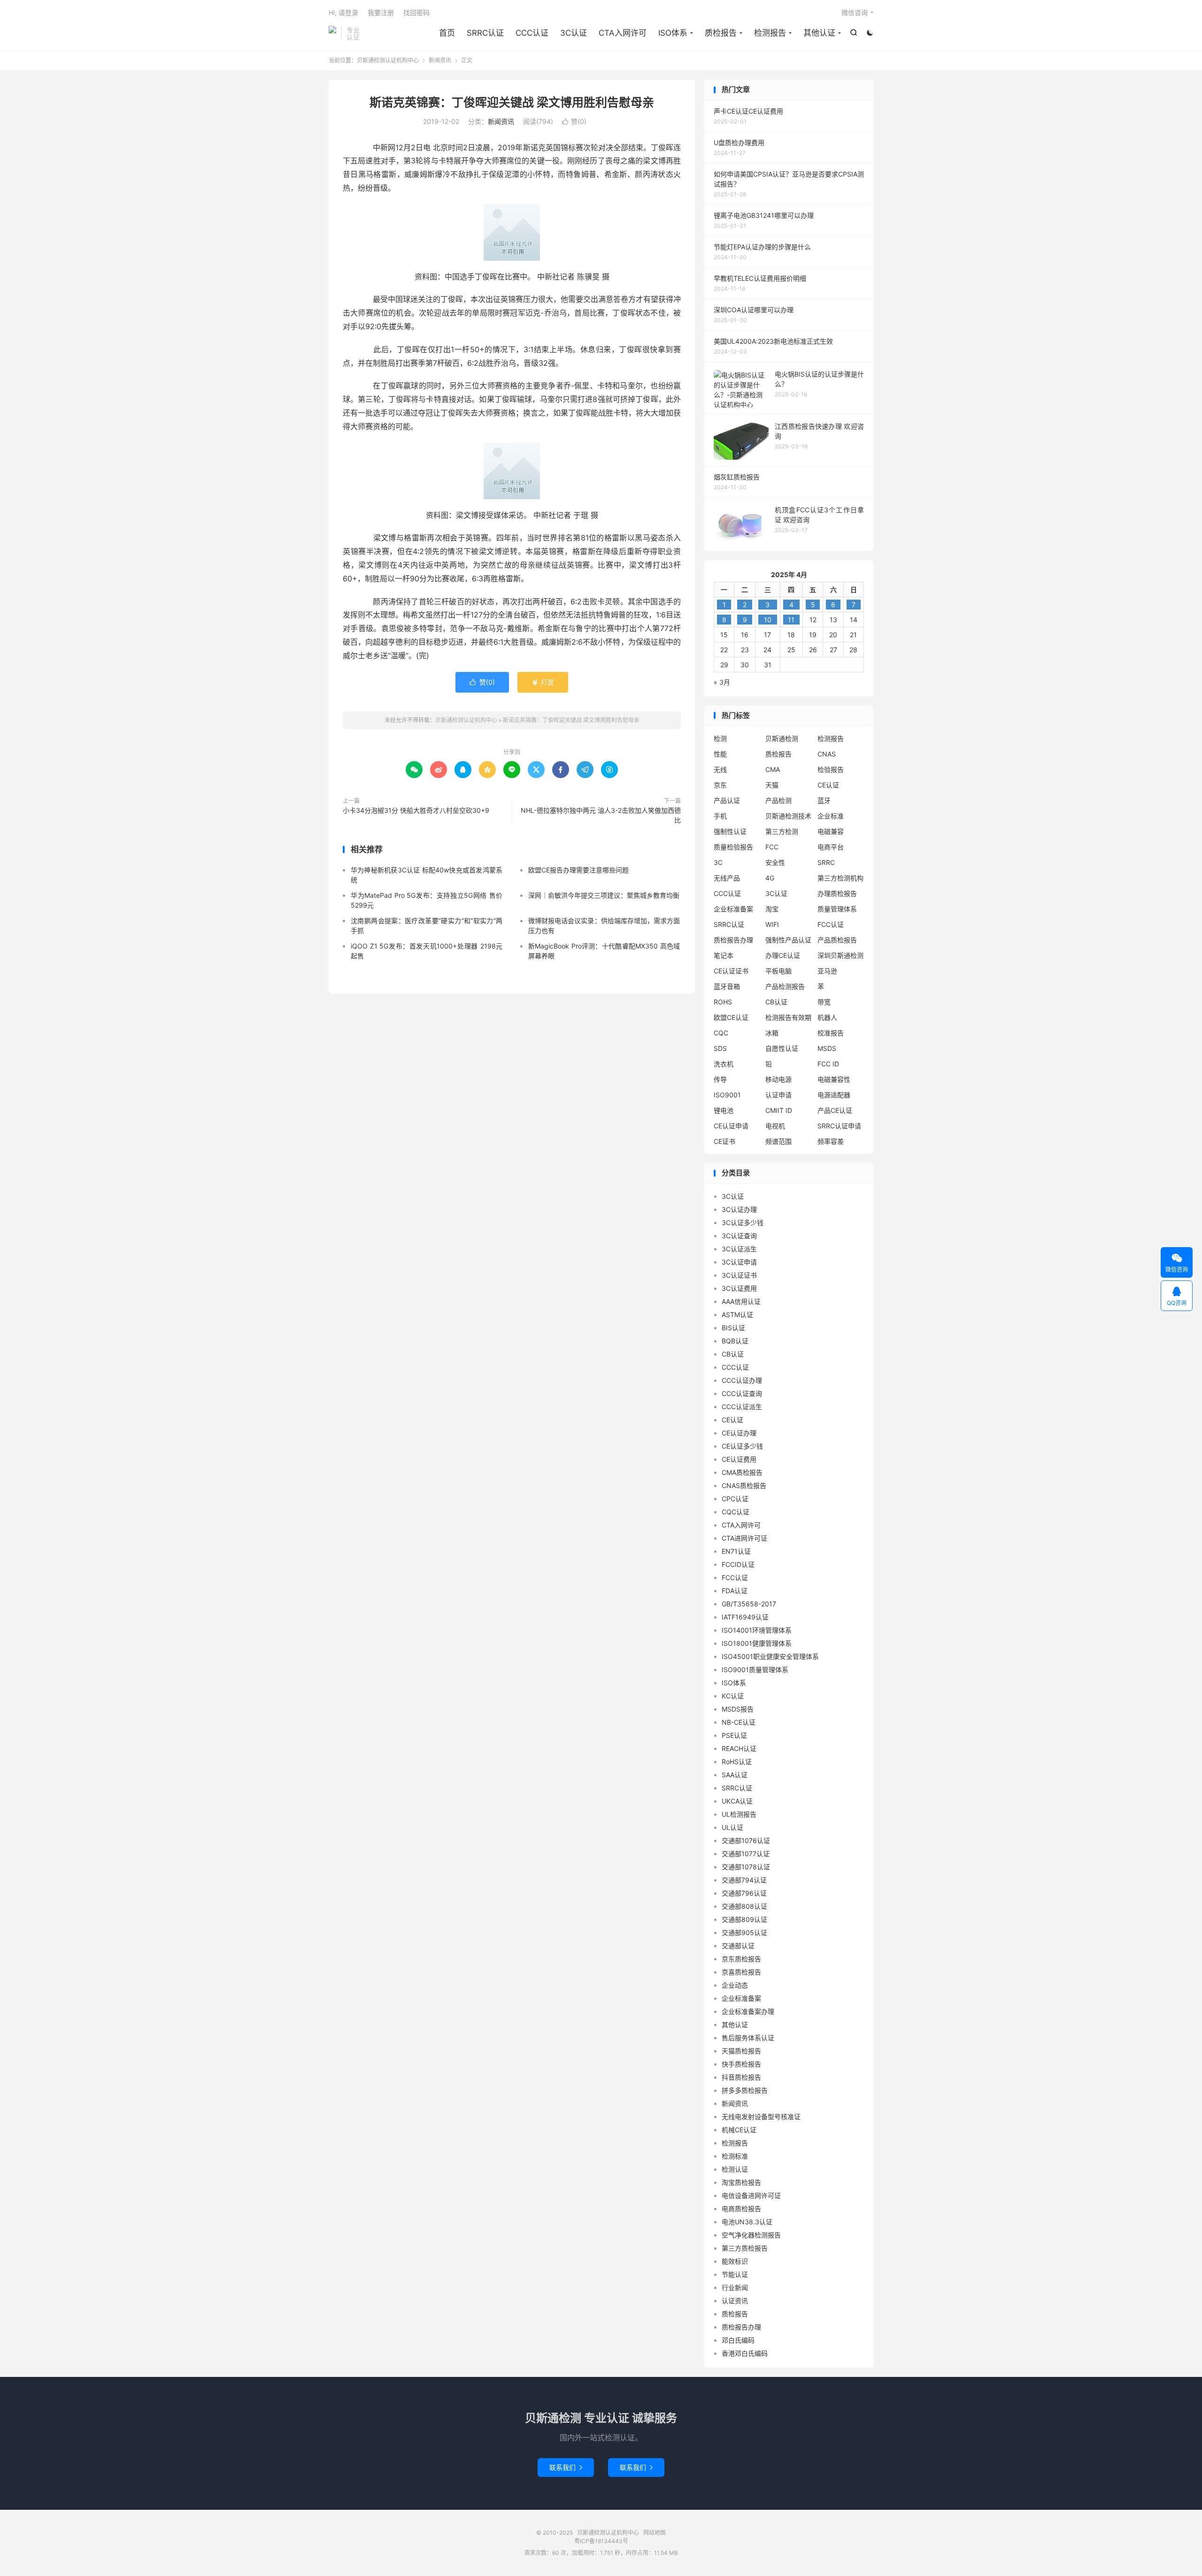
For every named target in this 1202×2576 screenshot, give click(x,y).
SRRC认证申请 (839, 1126)
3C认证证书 (739, 1275)
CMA (773, 769)
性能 (720, 754)
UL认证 (732, 1827)
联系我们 (566, 2467)
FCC (772, 847)
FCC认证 (831, 924)
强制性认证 (730, 831)
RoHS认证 (737, 1762)
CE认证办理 (739, 1433)
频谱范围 (778, 1141)
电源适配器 (834, 1095)
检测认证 (735, 2169)
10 (768, 620)
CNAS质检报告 (744, 1485)
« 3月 (722, 682)
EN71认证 (736, 1551)
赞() (574, 121)
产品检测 (778, 800)
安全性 (775, 862)
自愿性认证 (782, 1048)
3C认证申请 (739, 1262)
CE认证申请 (731, 1126)
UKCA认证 (737, 1801)
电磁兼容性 (834, 1079)
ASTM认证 (737, 1315)
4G (770, 878)
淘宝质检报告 (741, 2182)
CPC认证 (735, 1499)
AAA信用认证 (741, 1301)
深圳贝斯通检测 (840, 955)
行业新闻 (735, 2287)
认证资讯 (735, 2301)
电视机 (775, 1126)
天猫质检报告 (741, 2051)
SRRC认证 (485, 33)
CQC (721, 1033)
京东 (720, 785)
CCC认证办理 (742, 1380)
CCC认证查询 (742, 1393)
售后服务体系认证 (748, 2038)
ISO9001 (727, 1095)
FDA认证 (735, 1591)
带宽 (824, 1002)
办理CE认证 (783, 955)
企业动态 (735, 1985)
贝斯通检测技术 (788, 816)
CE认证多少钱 (742, 1446)
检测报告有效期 (788, 1017)
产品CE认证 (835, 1110)
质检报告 (721, 33)
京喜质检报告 (741, 1972)
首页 (447, 33)
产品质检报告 (837, 940)
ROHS (723, 1002)
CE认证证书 (731, 971)
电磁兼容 (831, 831)
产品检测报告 (785, 986)
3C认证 (574, 33)
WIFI (772, 924)
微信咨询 (855, 12)
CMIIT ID (779, 1110)
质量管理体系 (837, 909)
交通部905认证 (744, 1932)
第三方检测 (782, 831)
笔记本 (724, 955)
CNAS (827, 754)
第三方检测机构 (840, 878)
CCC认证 (532, 33)
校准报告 (831, 1033)
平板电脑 (778, 971)
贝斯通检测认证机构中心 (332, 33)
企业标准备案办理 (748, 2011)
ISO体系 (673, 33)
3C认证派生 (739, 1249)
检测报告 (770, 33)
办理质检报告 (837, 893)
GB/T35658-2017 (749, 1604)
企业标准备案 (733, 909)
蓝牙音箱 (727, 986)
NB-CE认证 (739, 1722)
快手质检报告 (741, 2064)
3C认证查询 (739, 1236)
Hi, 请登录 (343, 12)
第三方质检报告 (745, 2248)
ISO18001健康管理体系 (757, 1643)
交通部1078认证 (746, 1867)
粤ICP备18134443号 (601, 2541)
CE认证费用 (739, 1459)
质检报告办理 (733, 940)
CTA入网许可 (623, 33)
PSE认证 (734, 1735)
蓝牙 (824, 800)
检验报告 (831, 769)
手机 (720, 816)
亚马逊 (827, 971)
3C (718, 862)
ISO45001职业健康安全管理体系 (770, 1656)
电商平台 (831, 847)
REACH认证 (739, 1748)
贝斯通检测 (782, 738)
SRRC (826, 862)
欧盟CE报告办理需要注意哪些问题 (578, 870)
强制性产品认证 (788, 940)
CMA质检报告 (742, 1472)
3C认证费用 (739, 1288)
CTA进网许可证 (744, 1538)
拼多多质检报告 (745, 2090)
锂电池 (724, 1110)
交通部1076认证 (746, 1840)
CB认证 (776, 1002)
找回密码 (416, 12)
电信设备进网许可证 (751, 2195)
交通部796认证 (744, 1893)
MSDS (827, 1048)
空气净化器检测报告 (751, 2235)
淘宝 (772, 909)
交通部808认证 (744, 1906)
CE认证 (828, 785)
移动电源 (778, 1079)
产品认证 (727, 800)
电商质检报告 (741, 2209)
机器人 (827, 1017)
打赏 (543, 682)
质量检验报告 (733, 847)
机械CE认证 (739, 2130)
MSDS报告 (738, 1709)
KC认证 (733, 1696)
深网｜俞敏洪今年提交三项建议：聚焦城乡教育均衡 (604, 895)
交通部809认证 (744, 1919)
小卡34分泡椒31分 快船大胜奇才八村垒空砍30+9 (416, 810)
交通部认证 (738, 1946)
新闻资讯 (440, 60)
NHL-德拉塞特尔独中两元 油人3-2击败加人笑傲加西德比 (601, 815)
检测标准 (735, 2156)
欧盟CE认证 (731, 1017)
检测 (720, 738)
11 (791, 620)
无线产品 (727, 878)
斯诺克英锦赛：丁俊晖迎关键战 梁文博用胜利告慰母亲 (512, 102)
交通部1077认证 (746, 1854)
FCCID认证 (738, 1564)
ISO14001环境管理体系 (757, 1630)
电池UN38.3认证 (747, 2222)
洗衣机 (724, 1064)
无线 (720, 769)
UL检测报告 (739, 1814)
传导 (720, 1079)
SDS (720, 1048)
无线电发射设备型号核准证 (761, 2117)
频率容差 (831, 1141)
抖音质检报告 (741, 2077)
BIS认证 (733, 1328)
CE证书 (724, 1141)
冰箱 (772, 1033)
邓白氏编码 (738, 2340)
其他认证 (819, 33)
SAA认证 (735, 1775)
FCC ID (828, 1064)
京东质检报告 (741, 1959)
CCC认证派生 (742, 1407)
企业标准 (831, 816)
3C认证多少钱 (743, 1222)
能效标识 (735, 2261)
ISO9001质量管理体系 (755, 1670)
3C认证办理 (739, 1209)
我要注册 (381, 12)
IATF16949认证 (745, 1617)
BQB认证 (735, 1341)
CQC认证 (736, 1512)
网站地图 (655, 2533)
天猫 (772, 785)
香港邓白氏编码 (745, 2353)
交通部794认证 (744, 1880)
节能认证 (735, 2274)
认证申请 (778, 1095)
